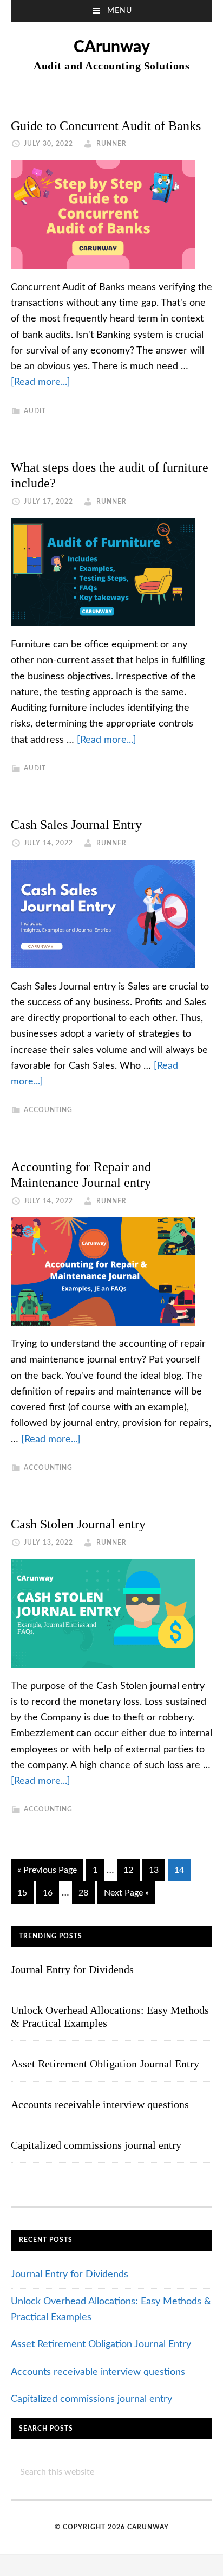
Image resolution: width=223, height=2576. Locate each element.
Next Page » (126, 1896)
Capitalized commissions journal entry (96, 2145)
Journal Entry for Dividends (72, 1969)
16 (51, 1893)
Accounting (48, 1110)
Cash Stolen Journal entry (78, 1524)
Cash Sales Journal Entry (76, 825)
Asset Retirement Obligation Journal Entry (105, 2064)
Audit (35, 411)
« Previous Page (47, 1873)
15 (25, 1893)
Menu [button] (120, 11)
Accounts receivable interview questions (100, 2104)
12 (131, 1870)
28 (86, 1893)
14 (182, 1870)
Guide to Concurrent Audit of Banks (106, 126)
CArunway (112, 47)
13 (157, 1870)
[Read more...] (41, 382)
